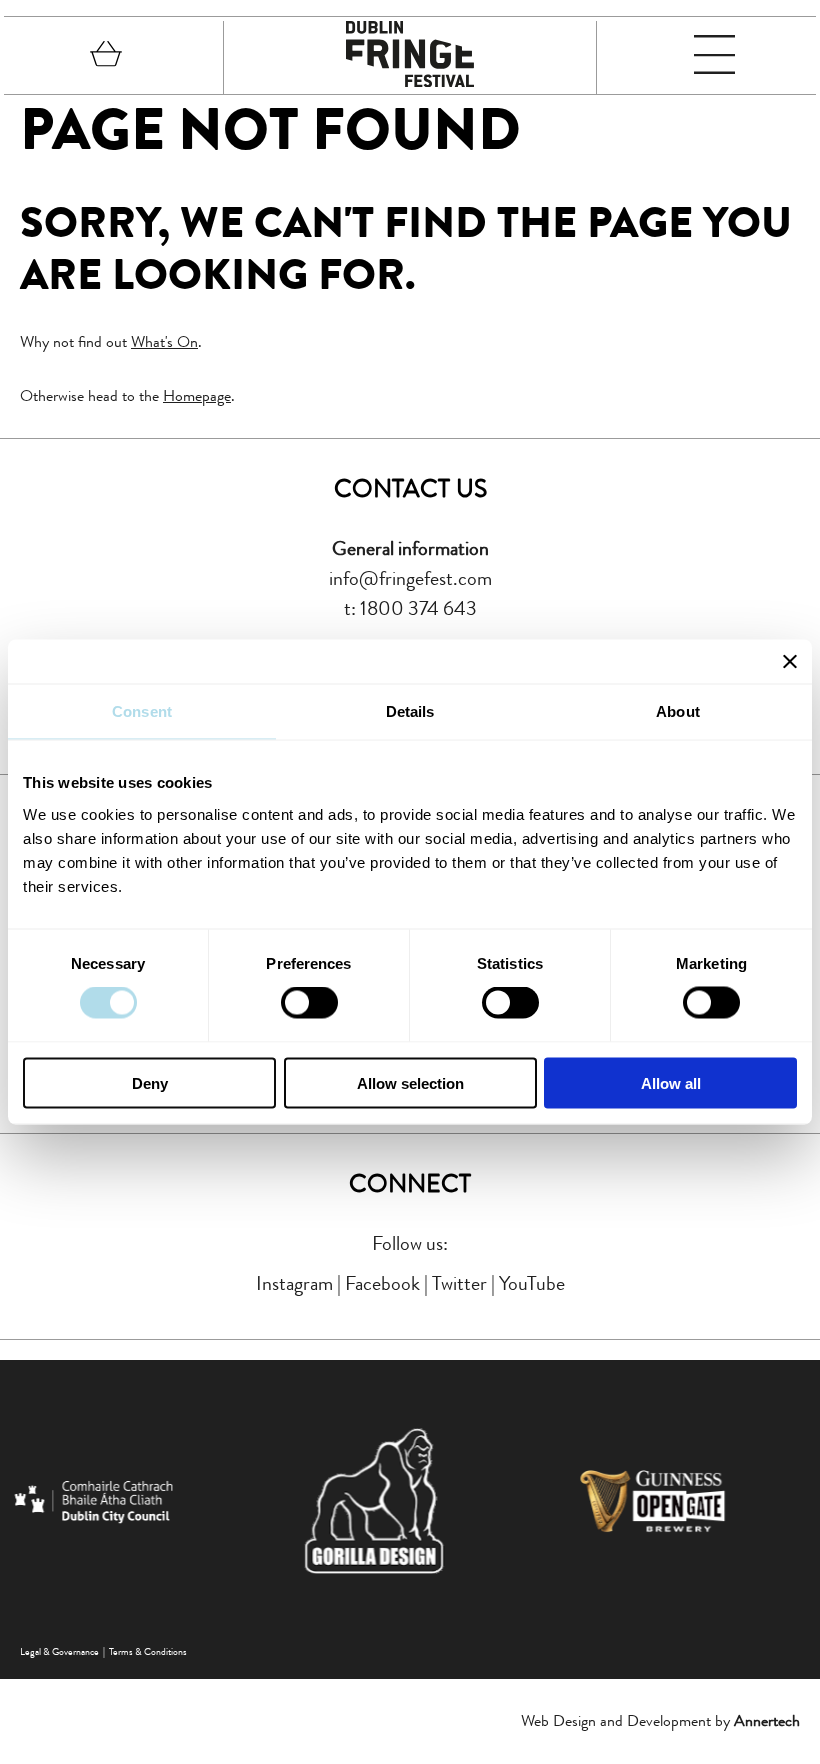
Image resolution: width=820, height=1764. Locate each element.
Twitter (459, 1283)
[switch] (309, 1003)
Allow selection (410, 1082)
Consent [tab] (142, 711)
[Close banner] (790, 662)
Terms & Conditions (148, 1651)
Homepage (197, 395)
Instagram (294, 1283)
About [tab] (678, 711)
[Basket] (106, 57)
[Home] (410, 81)
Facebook (382, 1283)
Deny (150, 1082)
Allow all (671, 1082)
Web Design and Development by (660, 1720)
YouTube (532, 1283)
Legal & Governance (59, 1651)
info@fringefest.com (410, 578)
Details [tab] (410, 711)
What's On (164, 341)
